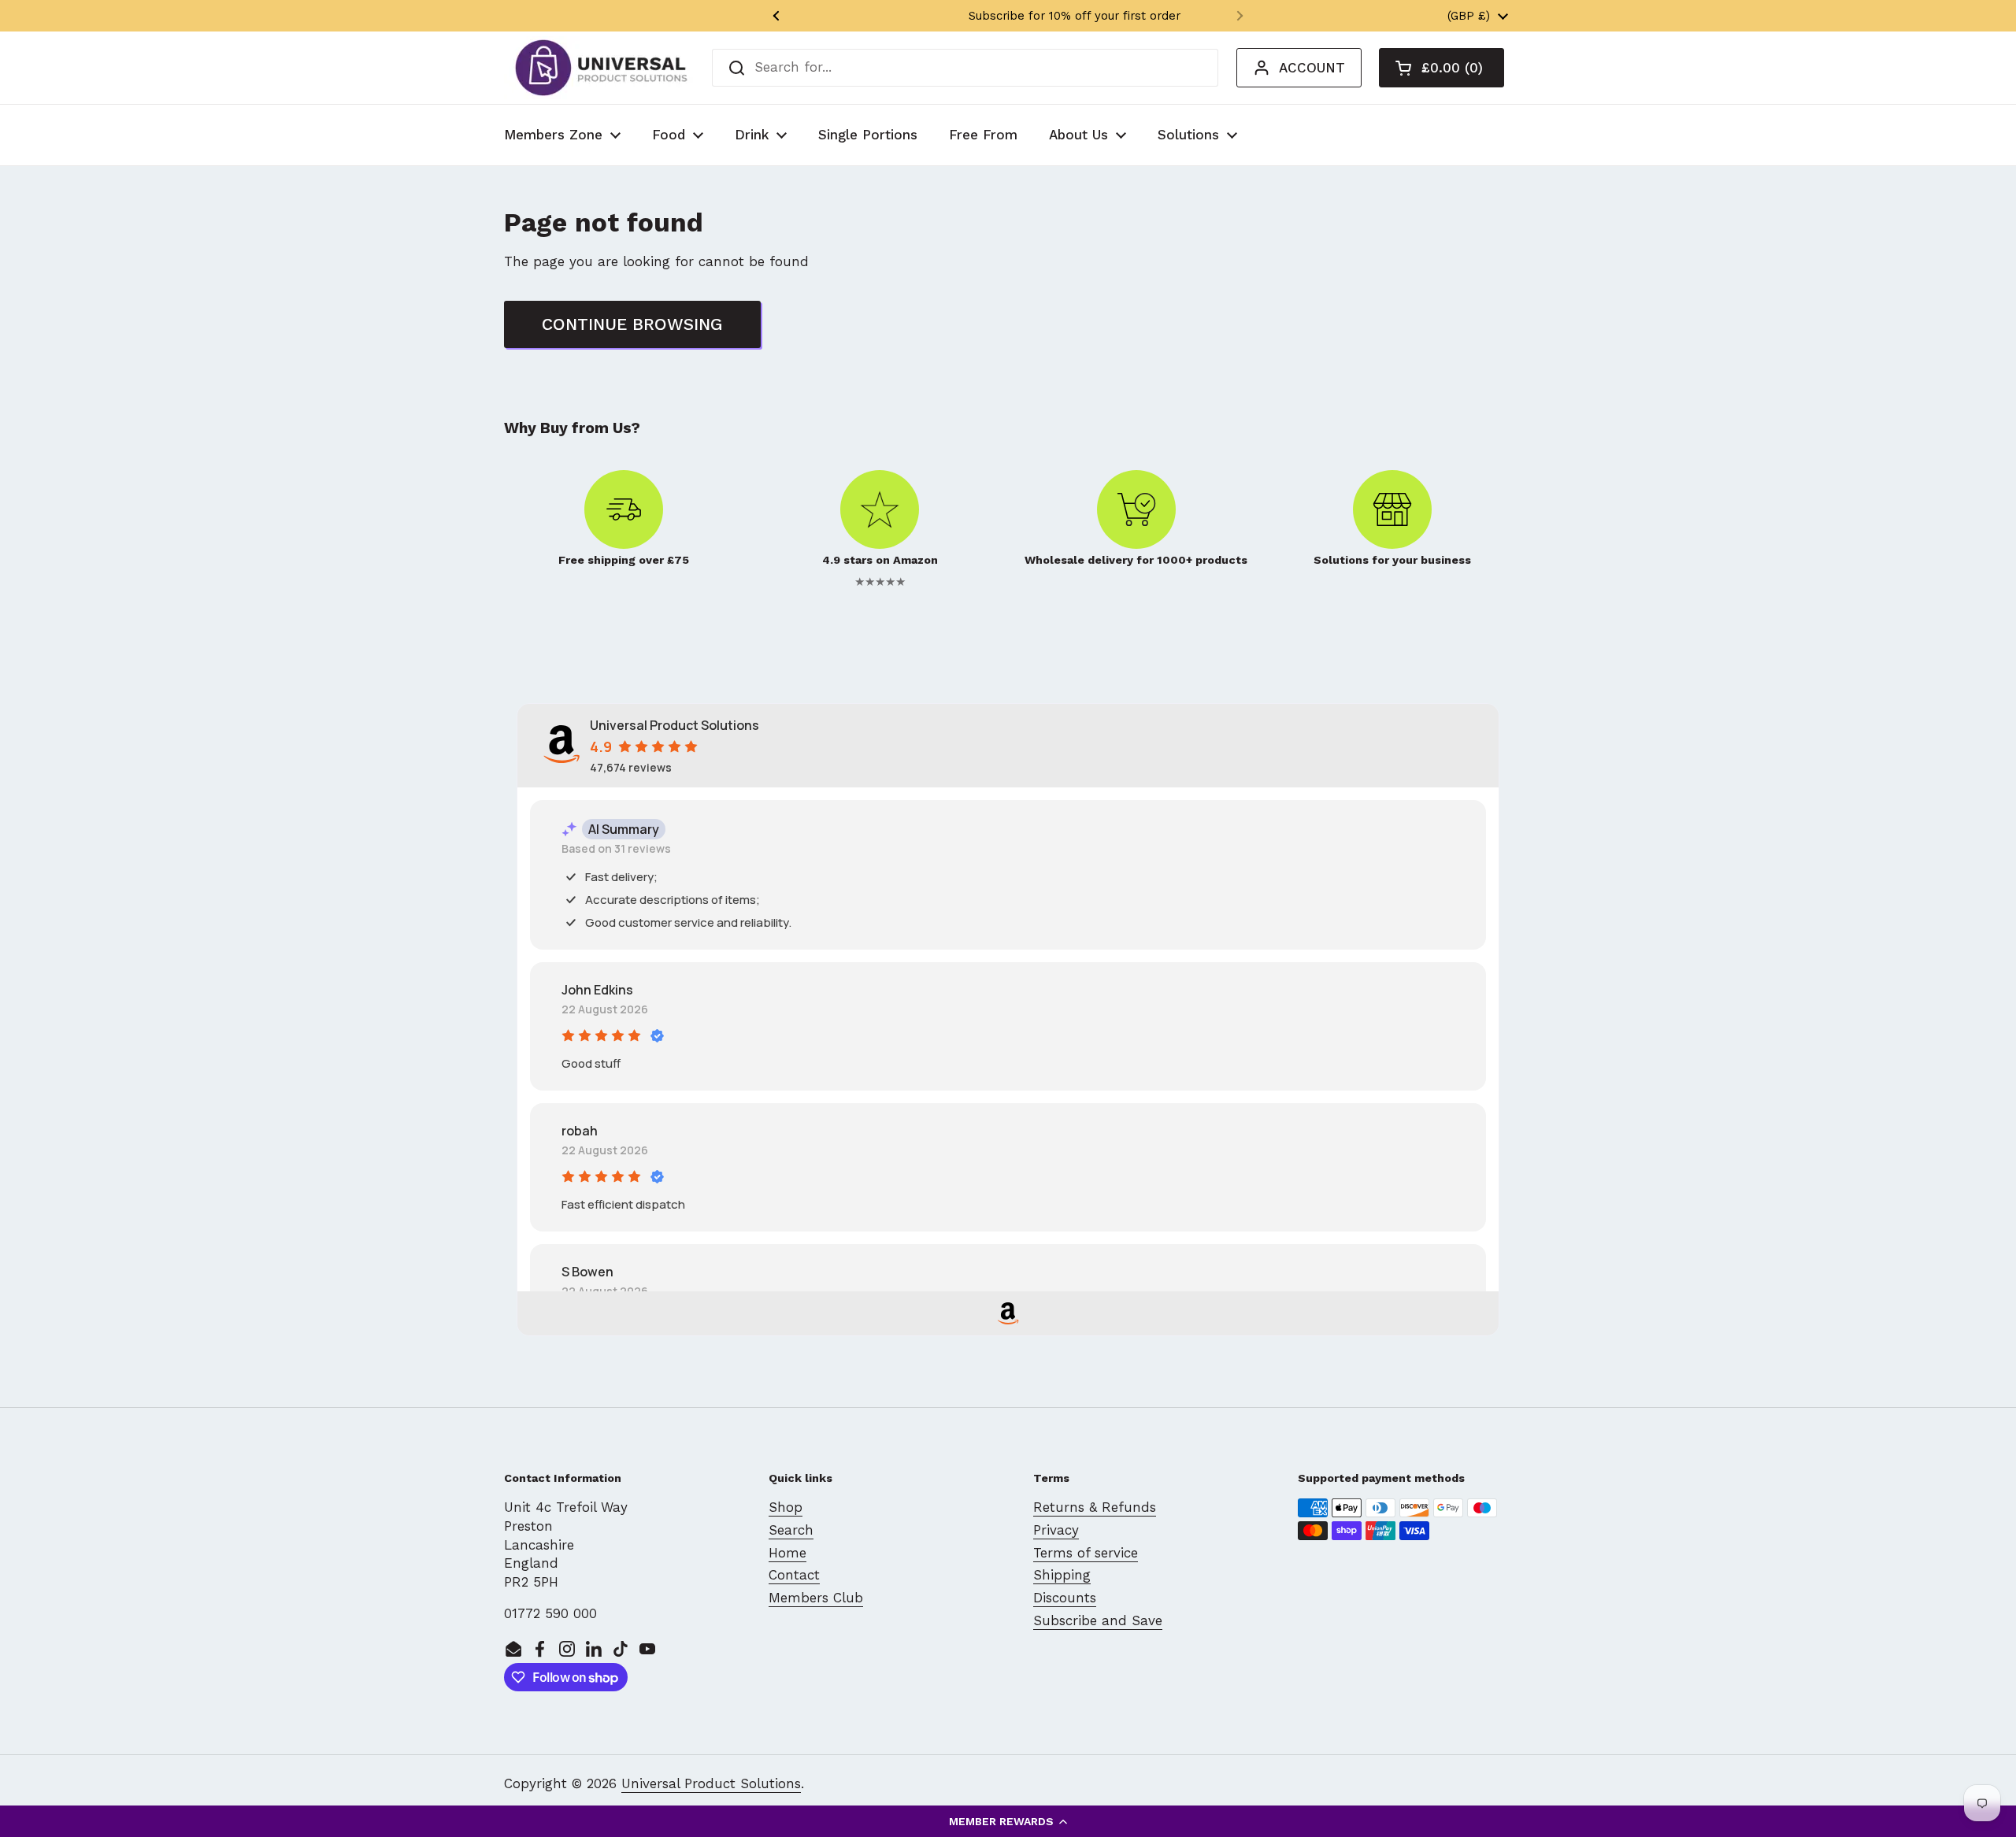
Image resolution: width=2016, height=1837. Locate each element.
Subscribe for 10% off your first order (1008, 16)
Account (1312, 68)
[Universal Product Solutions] (601, 68)
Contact (794, 1575)
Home (787, 1553)
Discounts (1065, 1598)
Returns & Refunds (1095, 1507)
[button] (1008, 1821)
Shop (786, 1507)
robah (580, 1131)
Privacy (1056, 1530)
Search (791, 1530)
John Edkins (597, 990)
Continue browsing (632, 324)
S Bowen (587, 1272)
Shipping (1062, 1575)
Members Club (816, 1598)
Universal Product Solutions (711, 1783)
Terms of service (1086, 1553)
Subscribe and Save (1098, 1620)
